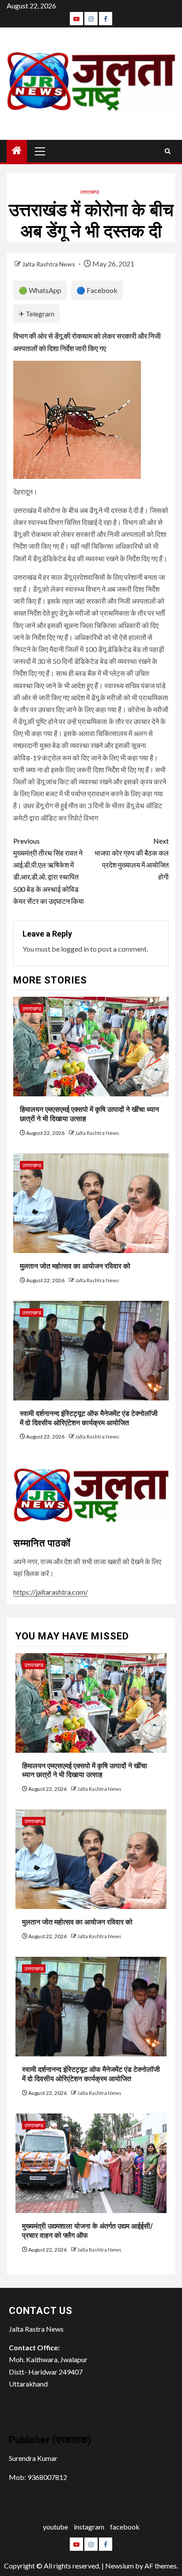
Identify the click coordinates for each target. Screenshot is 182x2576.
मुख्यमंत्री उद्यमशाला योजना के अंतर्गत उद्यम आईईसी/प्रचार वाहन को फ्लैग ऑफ (87, 2231)
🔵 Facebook (97, 290)
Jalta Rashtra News (49, 264)
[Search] (168, 151)
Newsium (119, 2566)
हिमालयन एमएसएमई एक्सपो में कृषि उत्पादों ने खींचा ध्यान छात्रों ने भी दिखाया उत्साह (85, 1770)
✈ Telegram (36, 314)
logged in (75, 949)
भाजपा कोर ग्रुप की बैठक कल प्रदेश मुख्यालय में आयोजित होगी (132, 859)
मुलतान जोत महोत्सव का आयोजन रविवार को (75, 1266)
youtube (55, 2527)
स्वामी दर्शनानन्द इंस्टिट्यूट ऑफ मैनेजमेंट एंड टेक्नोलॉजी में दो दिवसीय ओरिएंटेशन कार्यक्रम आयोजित (91, 2074)
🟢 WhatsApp (40, 290)
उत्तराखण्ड (89, 192)
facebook (125, 2527)
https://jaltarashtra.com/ (51, 1592)
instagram (89, 2527)
